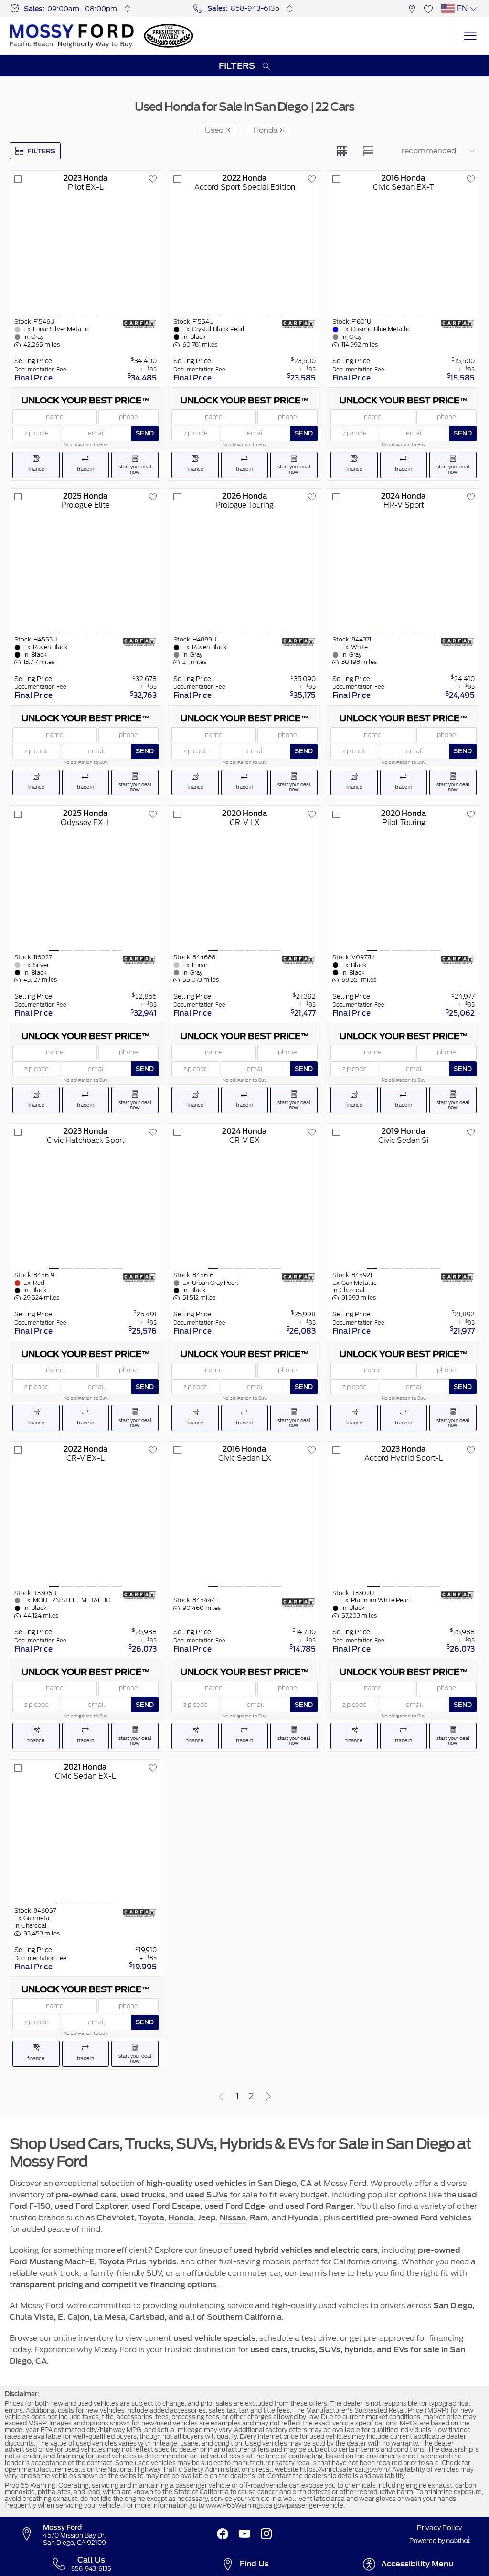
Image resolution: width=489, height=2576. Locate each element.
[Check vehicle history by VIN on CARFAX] (139, 324)
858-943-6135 (255, 8)
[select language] (473, 9)
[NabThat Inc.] (458, 2541)
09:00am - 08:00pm (82, 9)
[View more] (128, 9)
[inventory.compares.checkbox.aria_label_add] (18, 179)
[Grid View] (342, 151)
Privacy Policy (439, 2528)
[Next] (268, 2097)
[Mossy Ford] (72, 36)
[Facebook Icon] (223, 2534)
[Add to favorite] (153, 179)
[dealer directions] (31, 2534)
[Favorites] (428, 8)
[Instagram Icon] (266, 2534)
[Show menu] (470, 36)
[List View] (368, 151)
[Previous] (221, 2097)
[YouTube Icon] (244, 2534)
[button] (411, 8)
